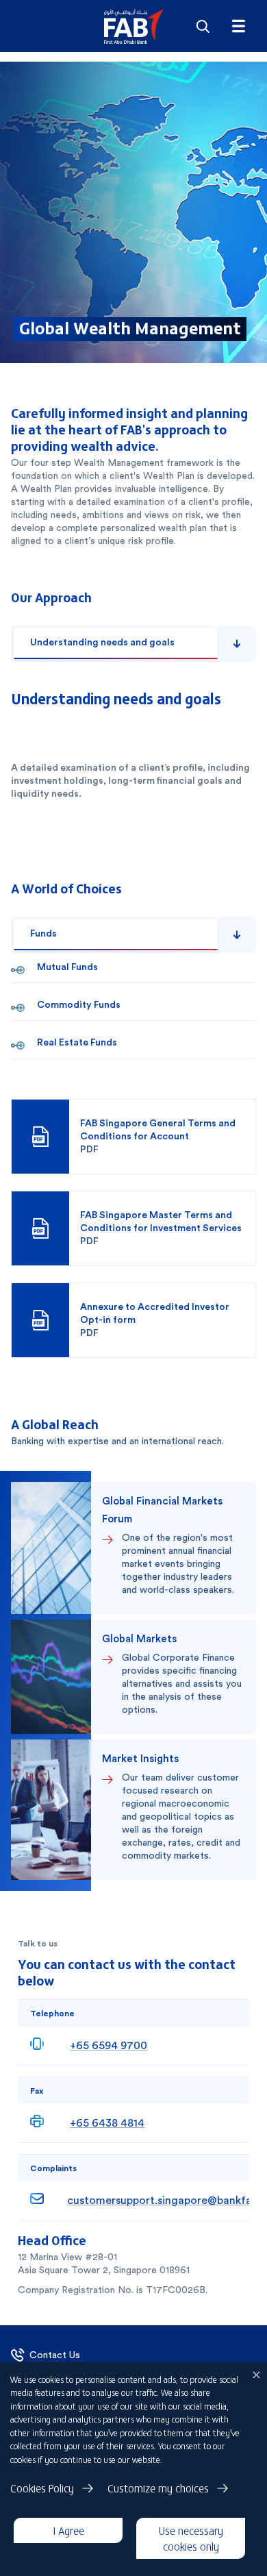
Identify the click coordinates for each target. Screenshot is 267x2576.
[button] (134, 26)
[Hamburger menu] (238, 26)
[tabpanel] (133, 750)
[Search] (203, 26)
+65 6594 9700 (109, 2045)
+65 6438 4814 (107, 2123)
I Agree (68, 2530)
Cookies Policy (42, 2488)
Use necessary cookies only (191, 2538)
